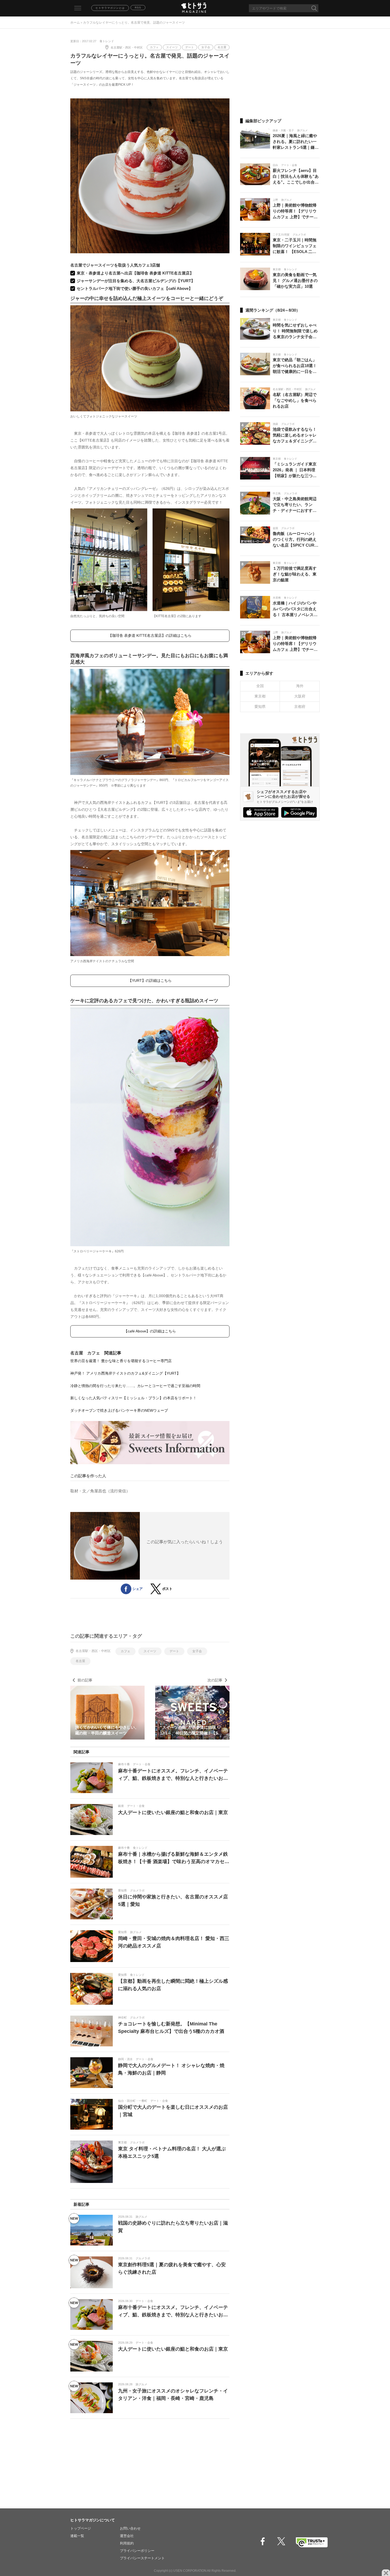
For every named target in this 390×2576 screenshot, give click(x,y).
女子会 (206, 47)
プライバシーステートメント (142, 2558)
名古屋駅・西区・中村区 (127, 47)
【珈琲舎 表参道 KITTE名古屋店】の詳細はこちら (150, 635)
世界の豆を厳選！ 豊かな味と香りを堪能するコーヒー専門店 (121, 1361)
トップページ (81, 2528)
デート (190, 47)
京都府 (300, 707)
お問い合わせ (130, 2528)
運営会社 (127, 2536)
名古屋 (222, 47)
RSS (138, 8)
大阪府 (300, 696)
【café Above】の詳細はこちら (150, 1331)
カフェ (154, 47)
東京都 (260, 696)
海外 (300, 686)
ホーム (75, 23)
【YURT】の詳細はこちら (150, 980)
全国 (260, 686)
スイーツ (172, 47)
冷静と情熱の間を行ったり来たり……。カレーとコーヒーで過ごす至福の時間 (135, 1386)
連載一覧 (77, 2536)
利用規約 (127, 2543)
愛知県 (260, 707)
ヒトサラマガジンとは (110, 8)
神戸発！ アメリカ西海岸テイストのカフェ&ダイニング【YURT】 (125, 1373)
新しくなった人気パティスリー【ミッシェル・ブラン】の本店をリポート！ (133, 1398)
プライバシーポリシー (137, 2551)
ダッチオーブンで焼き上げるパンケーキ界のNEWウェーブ (119, 1410)
